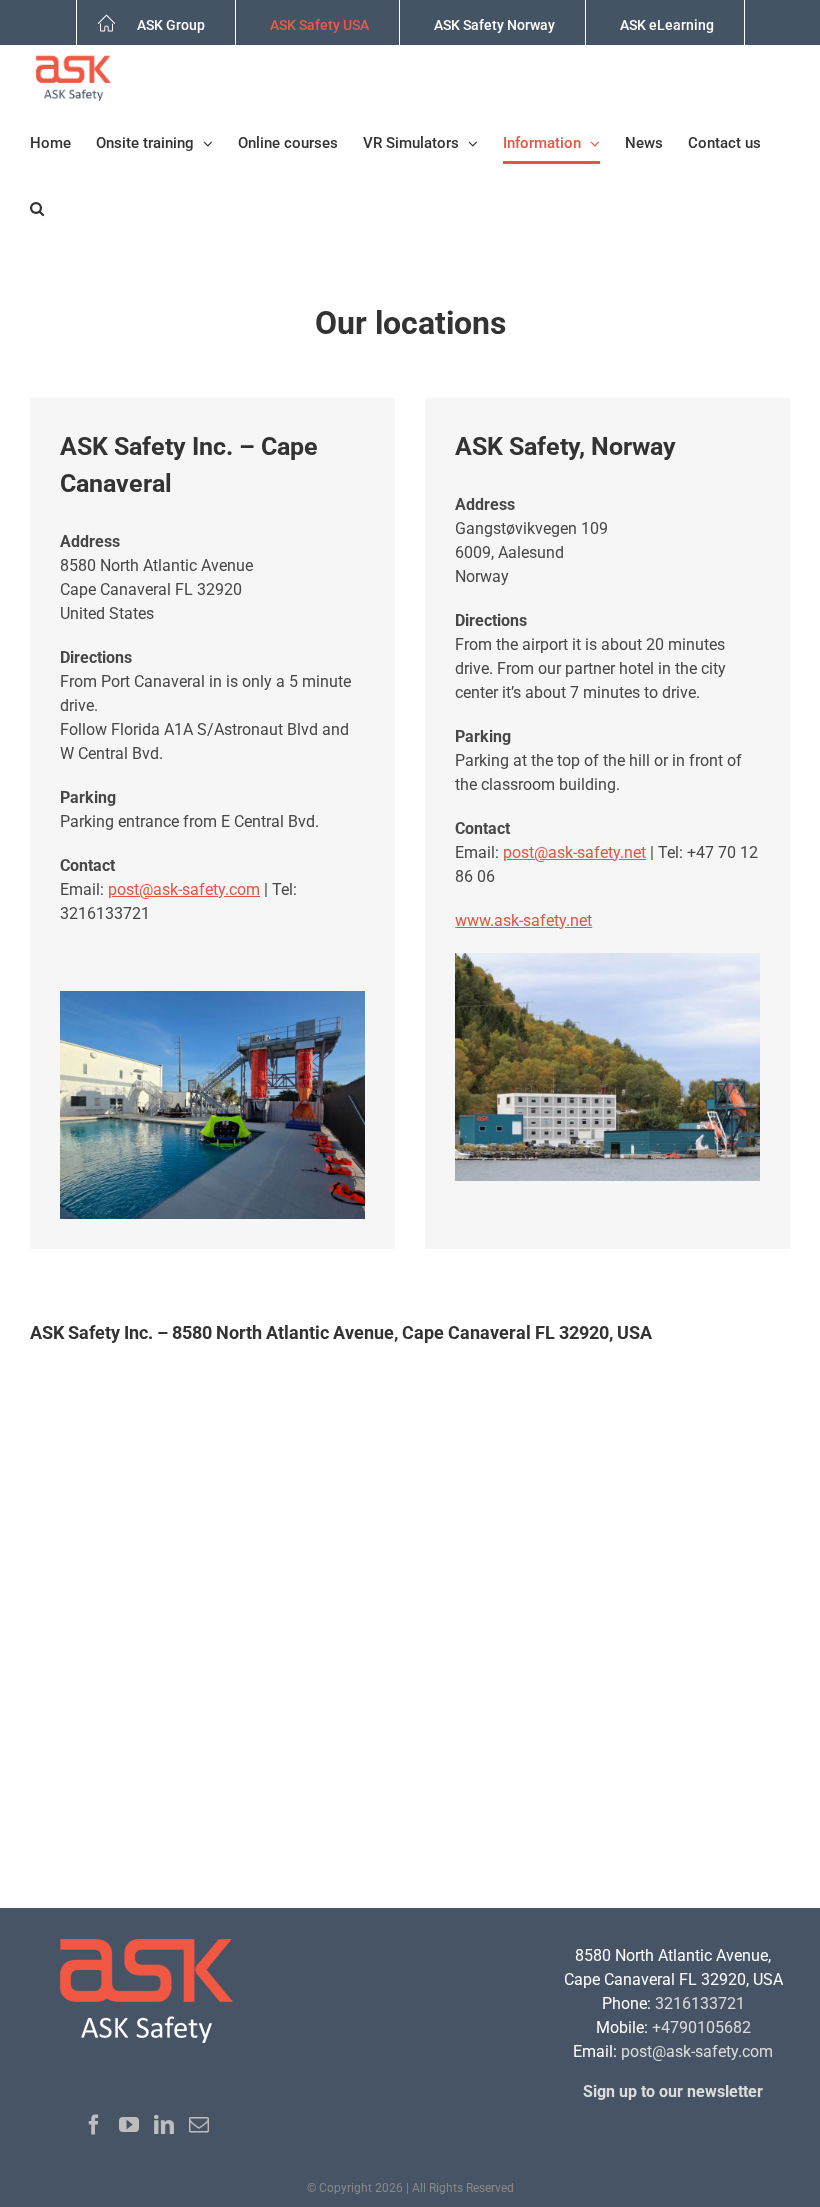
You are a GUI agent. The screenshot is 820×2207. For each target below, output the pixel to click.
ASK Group (171, 25)
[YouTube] (129, 2125)
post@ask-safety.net (574, 852)
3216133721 (700, 2003)
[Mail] (199, 2125)
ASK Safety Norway (494, 25)
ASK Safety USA (319, 25)
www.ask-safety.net (523, 920)
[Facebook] (94, 2125)
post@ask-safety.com (184, 889)
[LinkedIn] (164, 2125)
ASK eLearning (667, 25)
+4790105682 (701, 2027)
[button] (37, 208)
